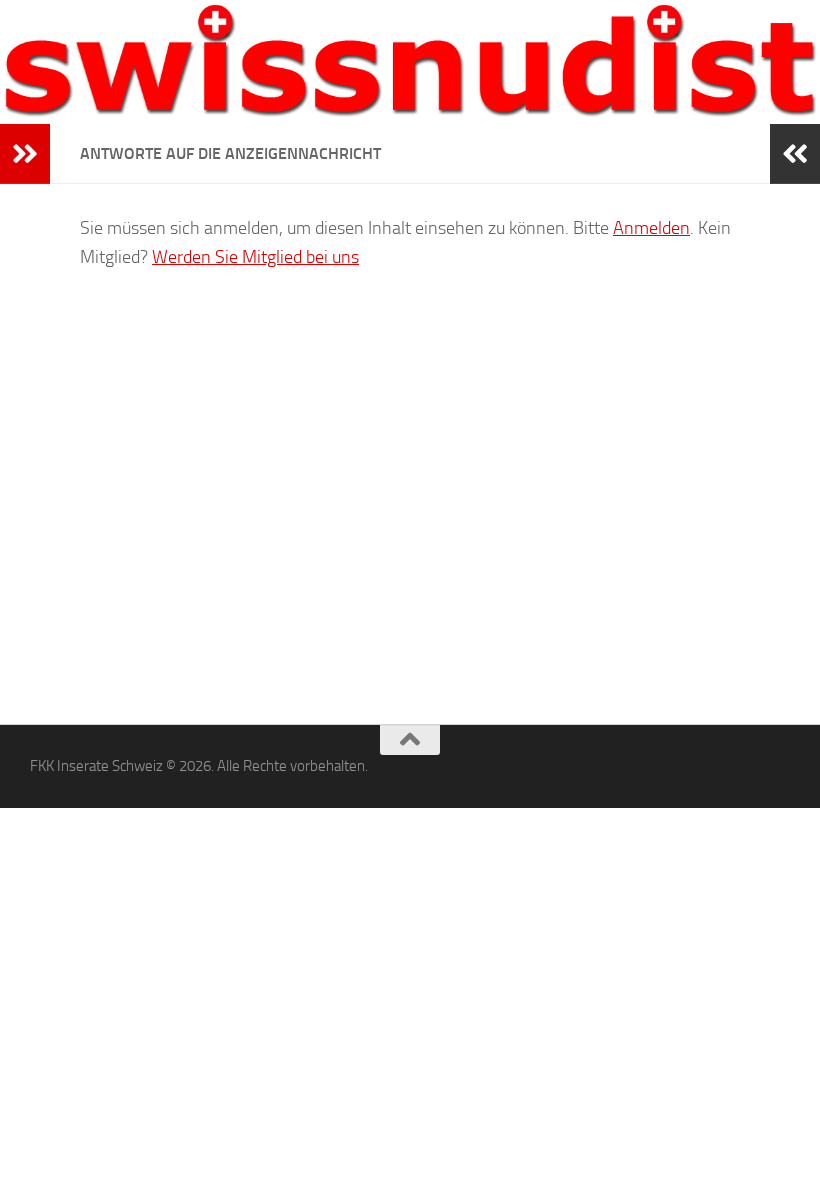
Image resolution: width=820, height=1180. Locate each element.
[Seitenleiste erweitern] (25, 154)
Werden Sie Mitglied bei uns (255, 257)
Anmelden (651, 228)
